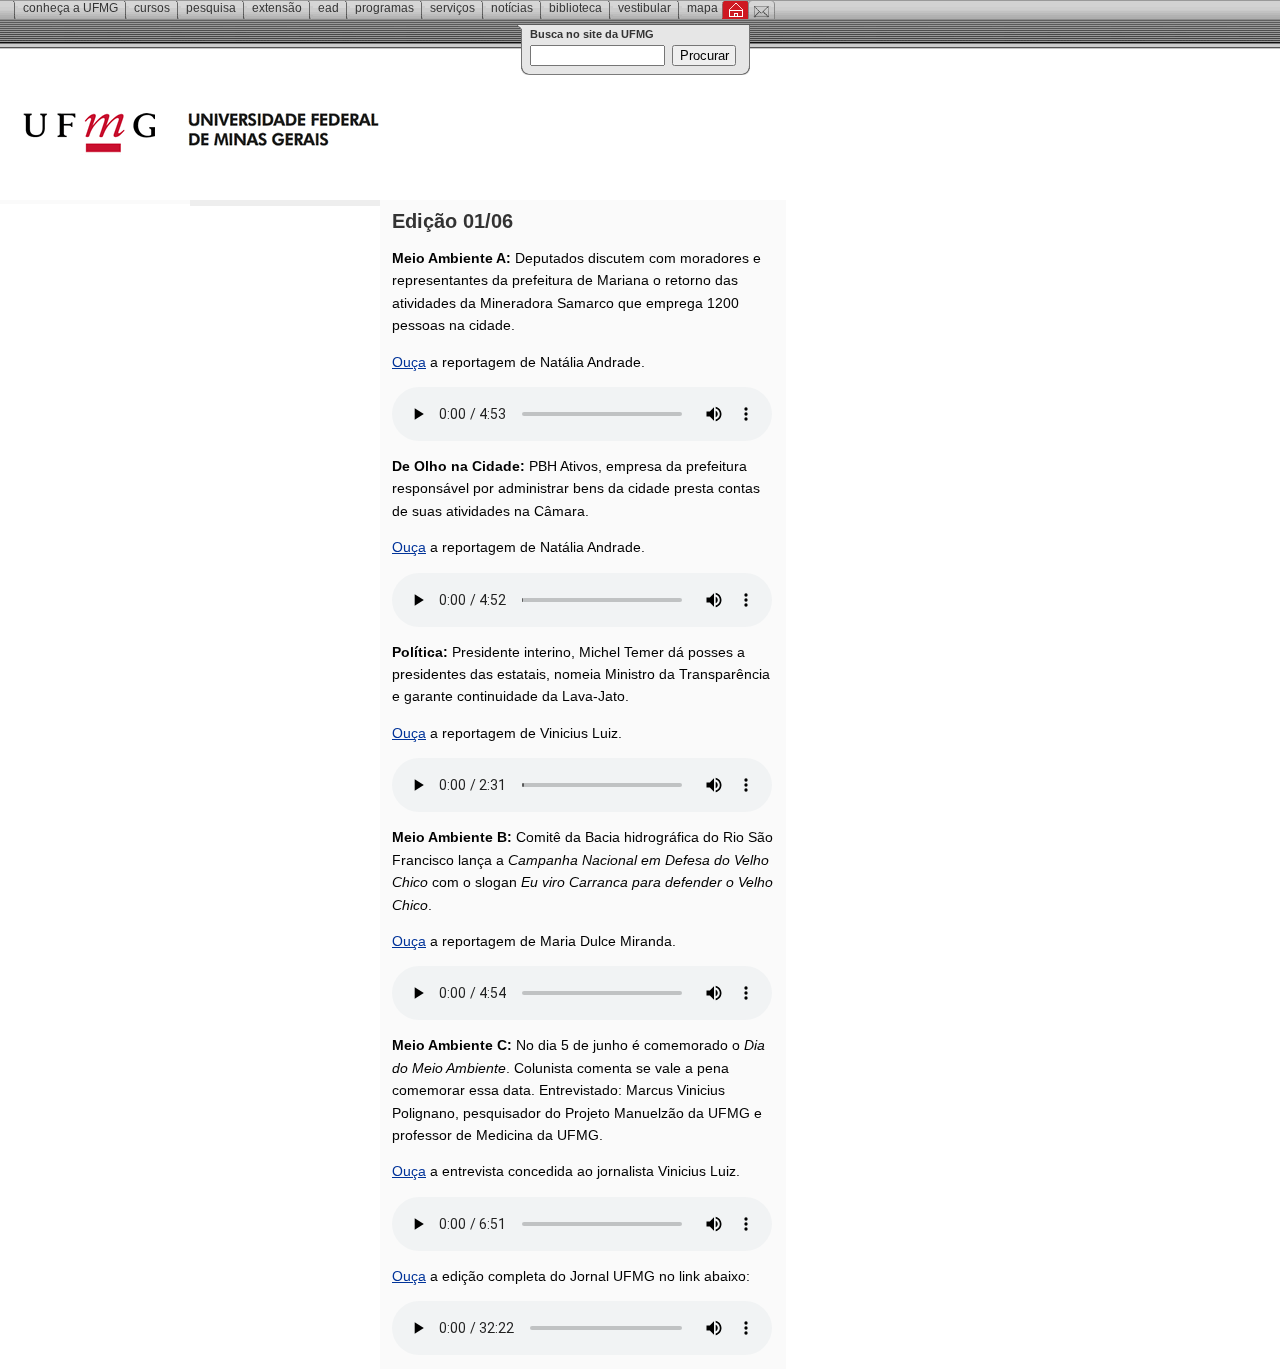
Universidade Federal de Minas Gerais (315, 135)
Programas (384, 8)
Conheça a (70, 8)
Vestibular (644, 8)
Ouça (409, 362)
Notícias (512, 8)
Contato (761, 10)
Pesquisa (211, 8)
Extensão (277, 8)
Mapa (702, 8)
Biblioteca (575, 8)
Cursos (152, 8)
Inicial (735, 10)
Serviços (452, 8)
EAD (328, 8)
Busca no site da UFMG (592, 34)
